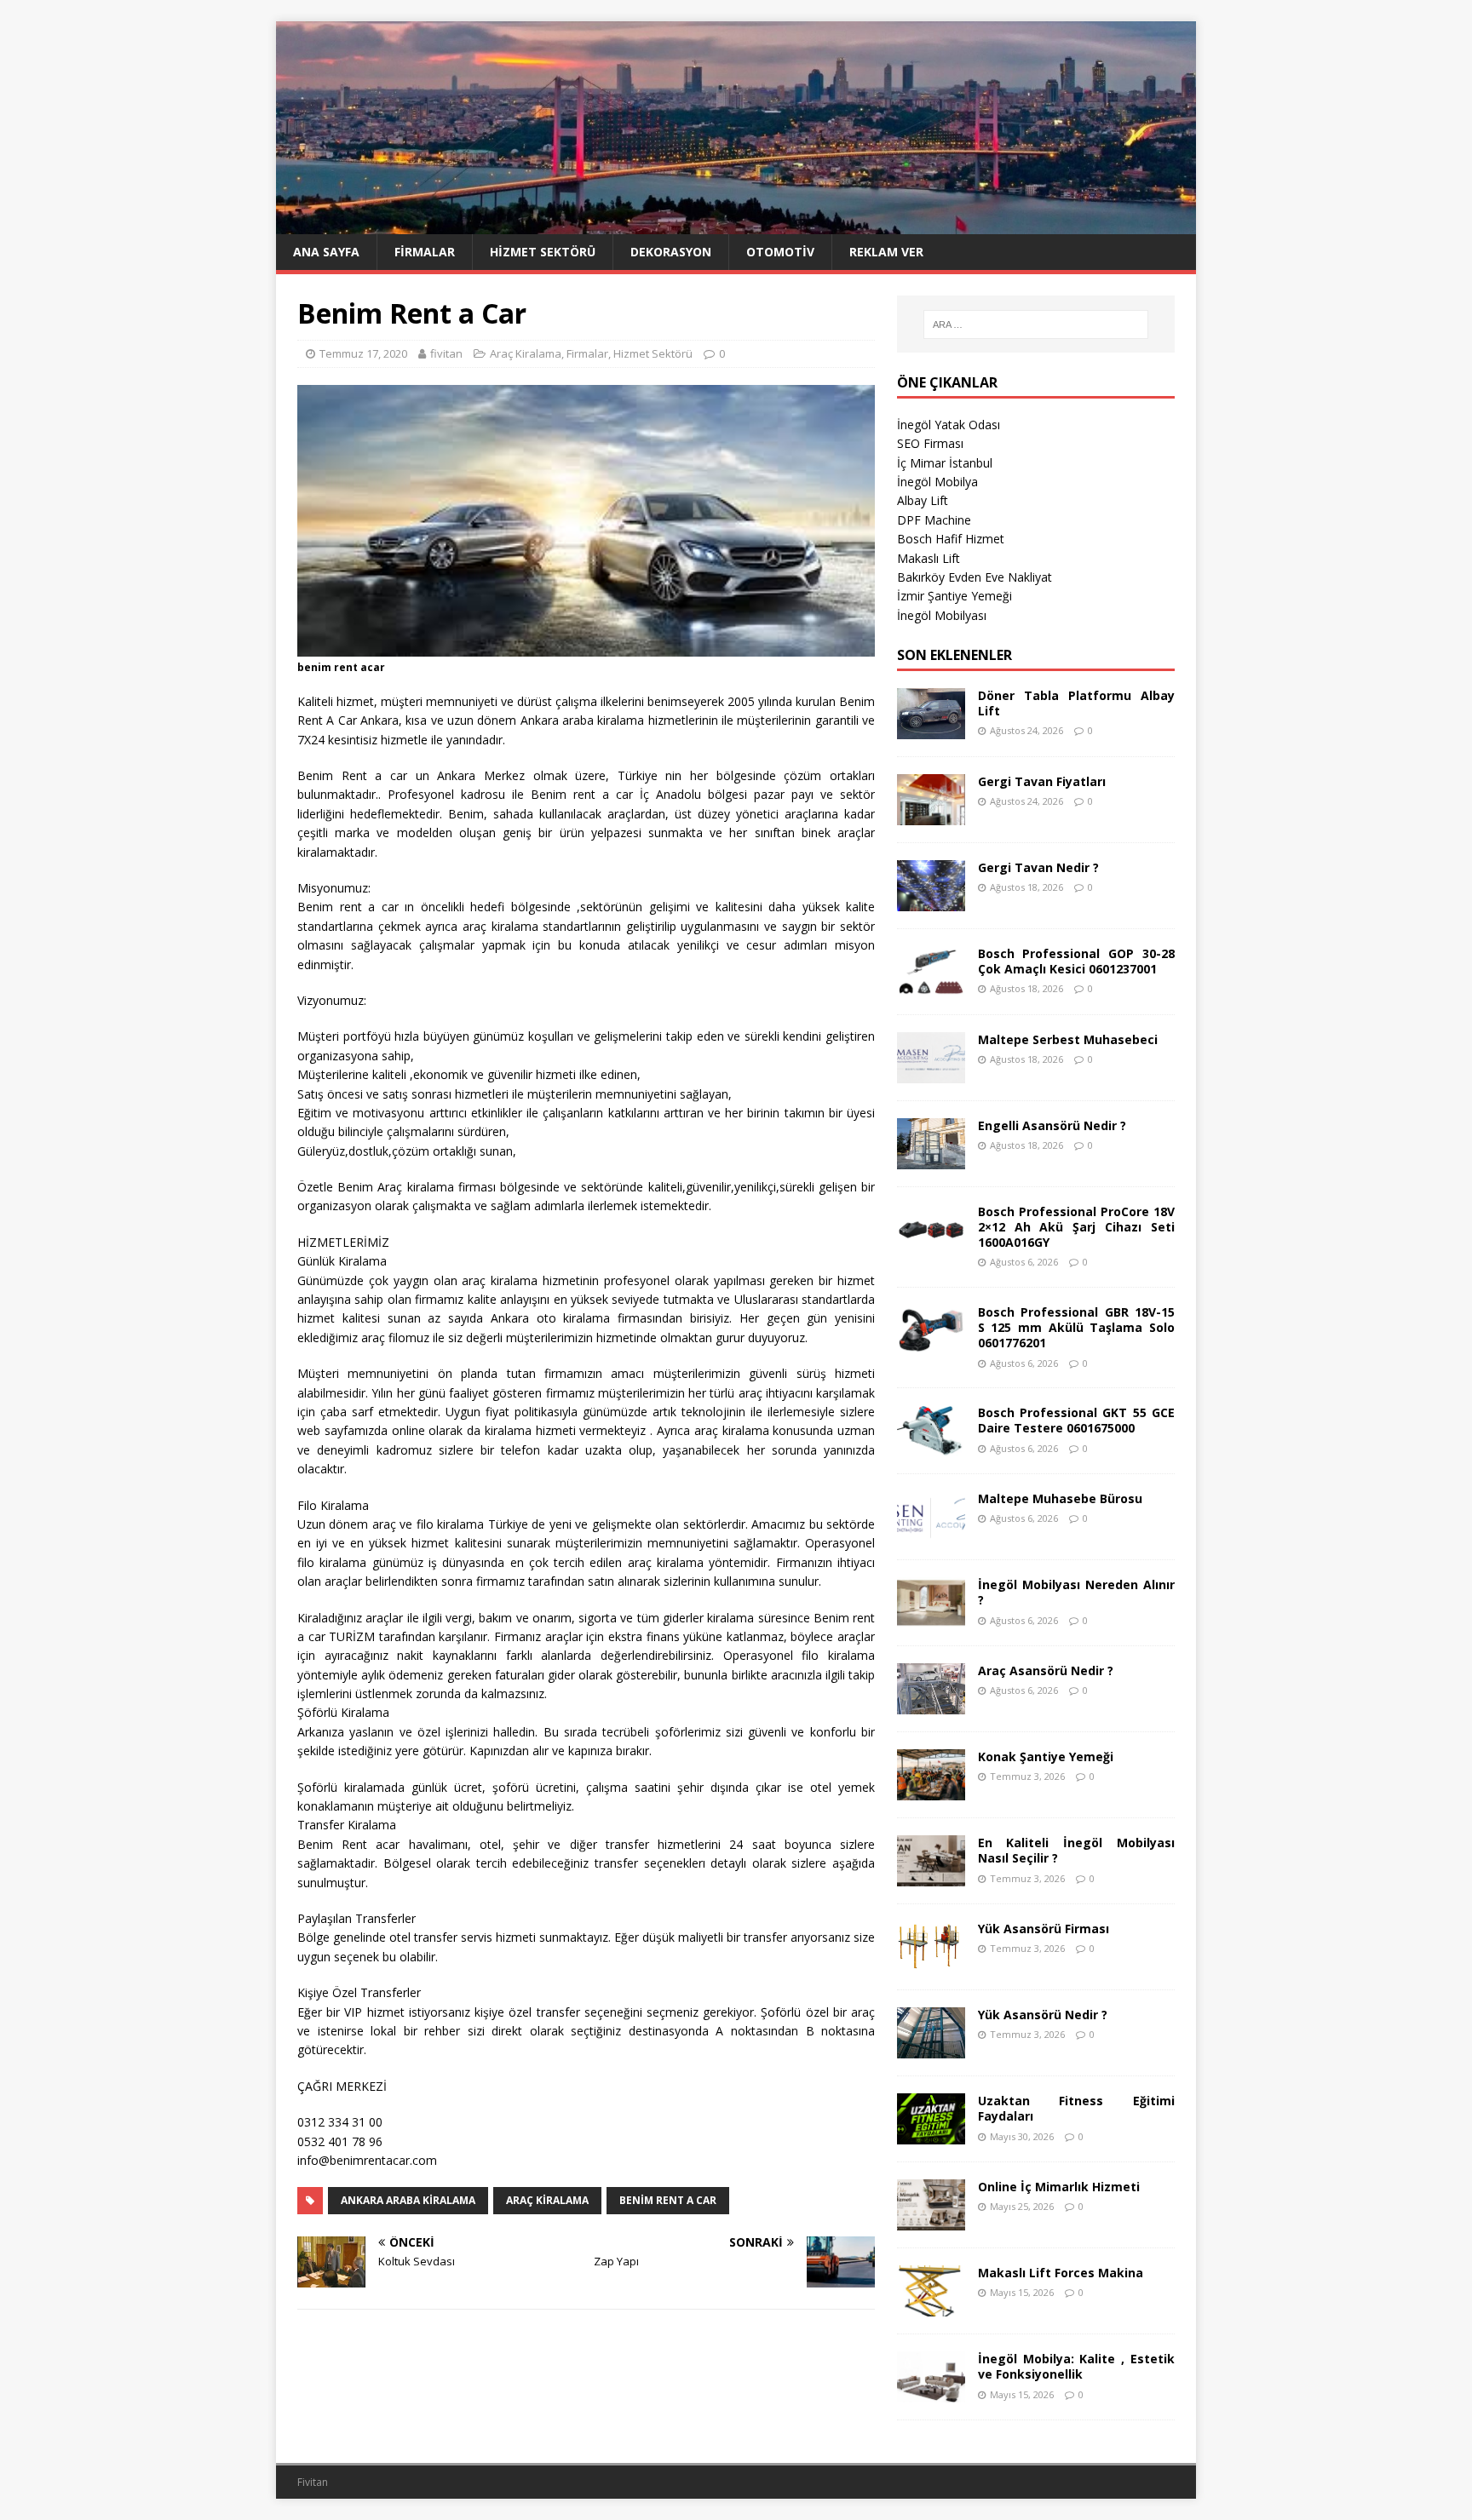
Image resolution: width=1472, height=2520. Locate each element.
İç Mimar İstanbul (945, 463)
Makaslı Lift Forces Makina (1061, 2273)
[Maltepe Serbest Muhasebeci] (931, 1073)
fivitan (446, 353)
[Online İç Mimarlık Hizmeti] (931, 2221)
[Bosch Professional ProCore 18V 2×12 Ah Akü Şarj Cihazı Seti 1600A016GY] (931, 1245)
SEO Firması (930, 443)
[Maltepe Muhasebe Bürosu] (931, 1533)
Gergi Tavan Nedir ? (1038, 867)
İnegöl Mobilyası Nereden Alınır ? (1076, 1592)
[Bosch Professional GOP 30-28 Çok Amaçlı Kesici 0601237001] (931, 987)
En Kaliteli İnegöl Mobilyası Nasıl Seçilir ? (1076, 1850)
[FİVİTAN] (736, 224)
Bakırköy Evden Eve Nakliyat (975, 577)
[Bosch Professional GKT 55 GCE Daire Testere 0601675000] (931, 1447)
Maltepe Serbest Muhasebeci (1068, 1039)
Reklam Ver (886, 252)
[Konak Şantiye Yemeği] (931, 1791)
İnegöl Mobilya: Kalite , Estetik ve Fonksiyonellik (1076, 2366)
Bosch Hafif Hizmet (951, 539)
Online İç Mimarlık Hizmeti (1059, 2187)
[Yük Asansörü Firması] (931, 1963)
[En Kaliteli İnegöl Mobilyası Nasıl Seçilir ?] (931, 1877)
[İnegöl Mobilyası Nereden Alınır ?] (931, 1619)
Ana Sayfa (326, 252)
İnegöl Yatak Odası (949, 425)
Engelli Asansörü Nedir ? (1052, 1125)
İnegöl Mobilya (937, 482)
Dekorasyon (671, 252)
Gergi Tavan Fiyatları (1042, 781)
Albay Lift (923, 500)
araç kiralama (547, 2200)
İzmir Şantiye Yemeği (954, 596)
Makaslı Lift (929, 558)
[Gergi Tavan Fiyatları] (931, 815)
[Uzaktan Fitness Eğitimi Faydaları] (931, 2135)
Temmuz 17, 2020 (363, 353)
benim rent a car (668, 2200)
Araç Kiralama (526, 353)
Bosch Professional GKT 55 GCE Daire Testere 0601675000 (1076, 1420)
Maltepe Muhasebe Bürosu (1060, 1498)
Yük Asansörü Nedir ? (1043, 2015)
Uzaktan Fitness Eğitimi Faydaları (1076, 2108)
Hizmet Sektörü (543, 252)
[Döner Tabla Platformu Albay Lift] (931, 729)
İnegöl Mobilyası (942, 615)
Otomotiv (780, 252)
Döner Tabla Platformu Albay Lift (1076, 703)
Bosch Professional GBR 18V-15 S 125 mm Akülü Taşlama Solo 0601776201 (1076, 1327)
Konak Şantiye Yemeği (1046, 1757)
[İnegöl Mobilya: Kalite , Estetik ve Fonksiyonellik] (931, 2393)
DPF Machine (934, 520)
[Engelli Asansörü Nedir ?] (931, 1159)
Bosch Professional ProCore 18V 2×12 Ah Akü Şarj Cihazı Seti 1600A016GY (1076, 1227)
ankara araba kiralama (408, 2200)
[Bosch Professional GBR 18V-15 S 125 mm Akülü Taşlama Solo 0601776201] (931, 1346)
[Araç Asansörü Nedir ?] (931, 1705)
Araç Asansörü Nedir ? (1046, 1670)
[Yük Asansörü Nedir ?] (931, 2049)
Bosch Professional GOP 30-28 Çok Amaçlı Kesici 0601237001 (1076, 961)
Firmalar (425, 252)
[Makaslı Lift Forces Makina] (931, 2307)
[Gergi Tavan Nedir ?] (931, 901)
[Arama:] (1036, 324)
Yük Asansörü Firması (1044, 1929)
